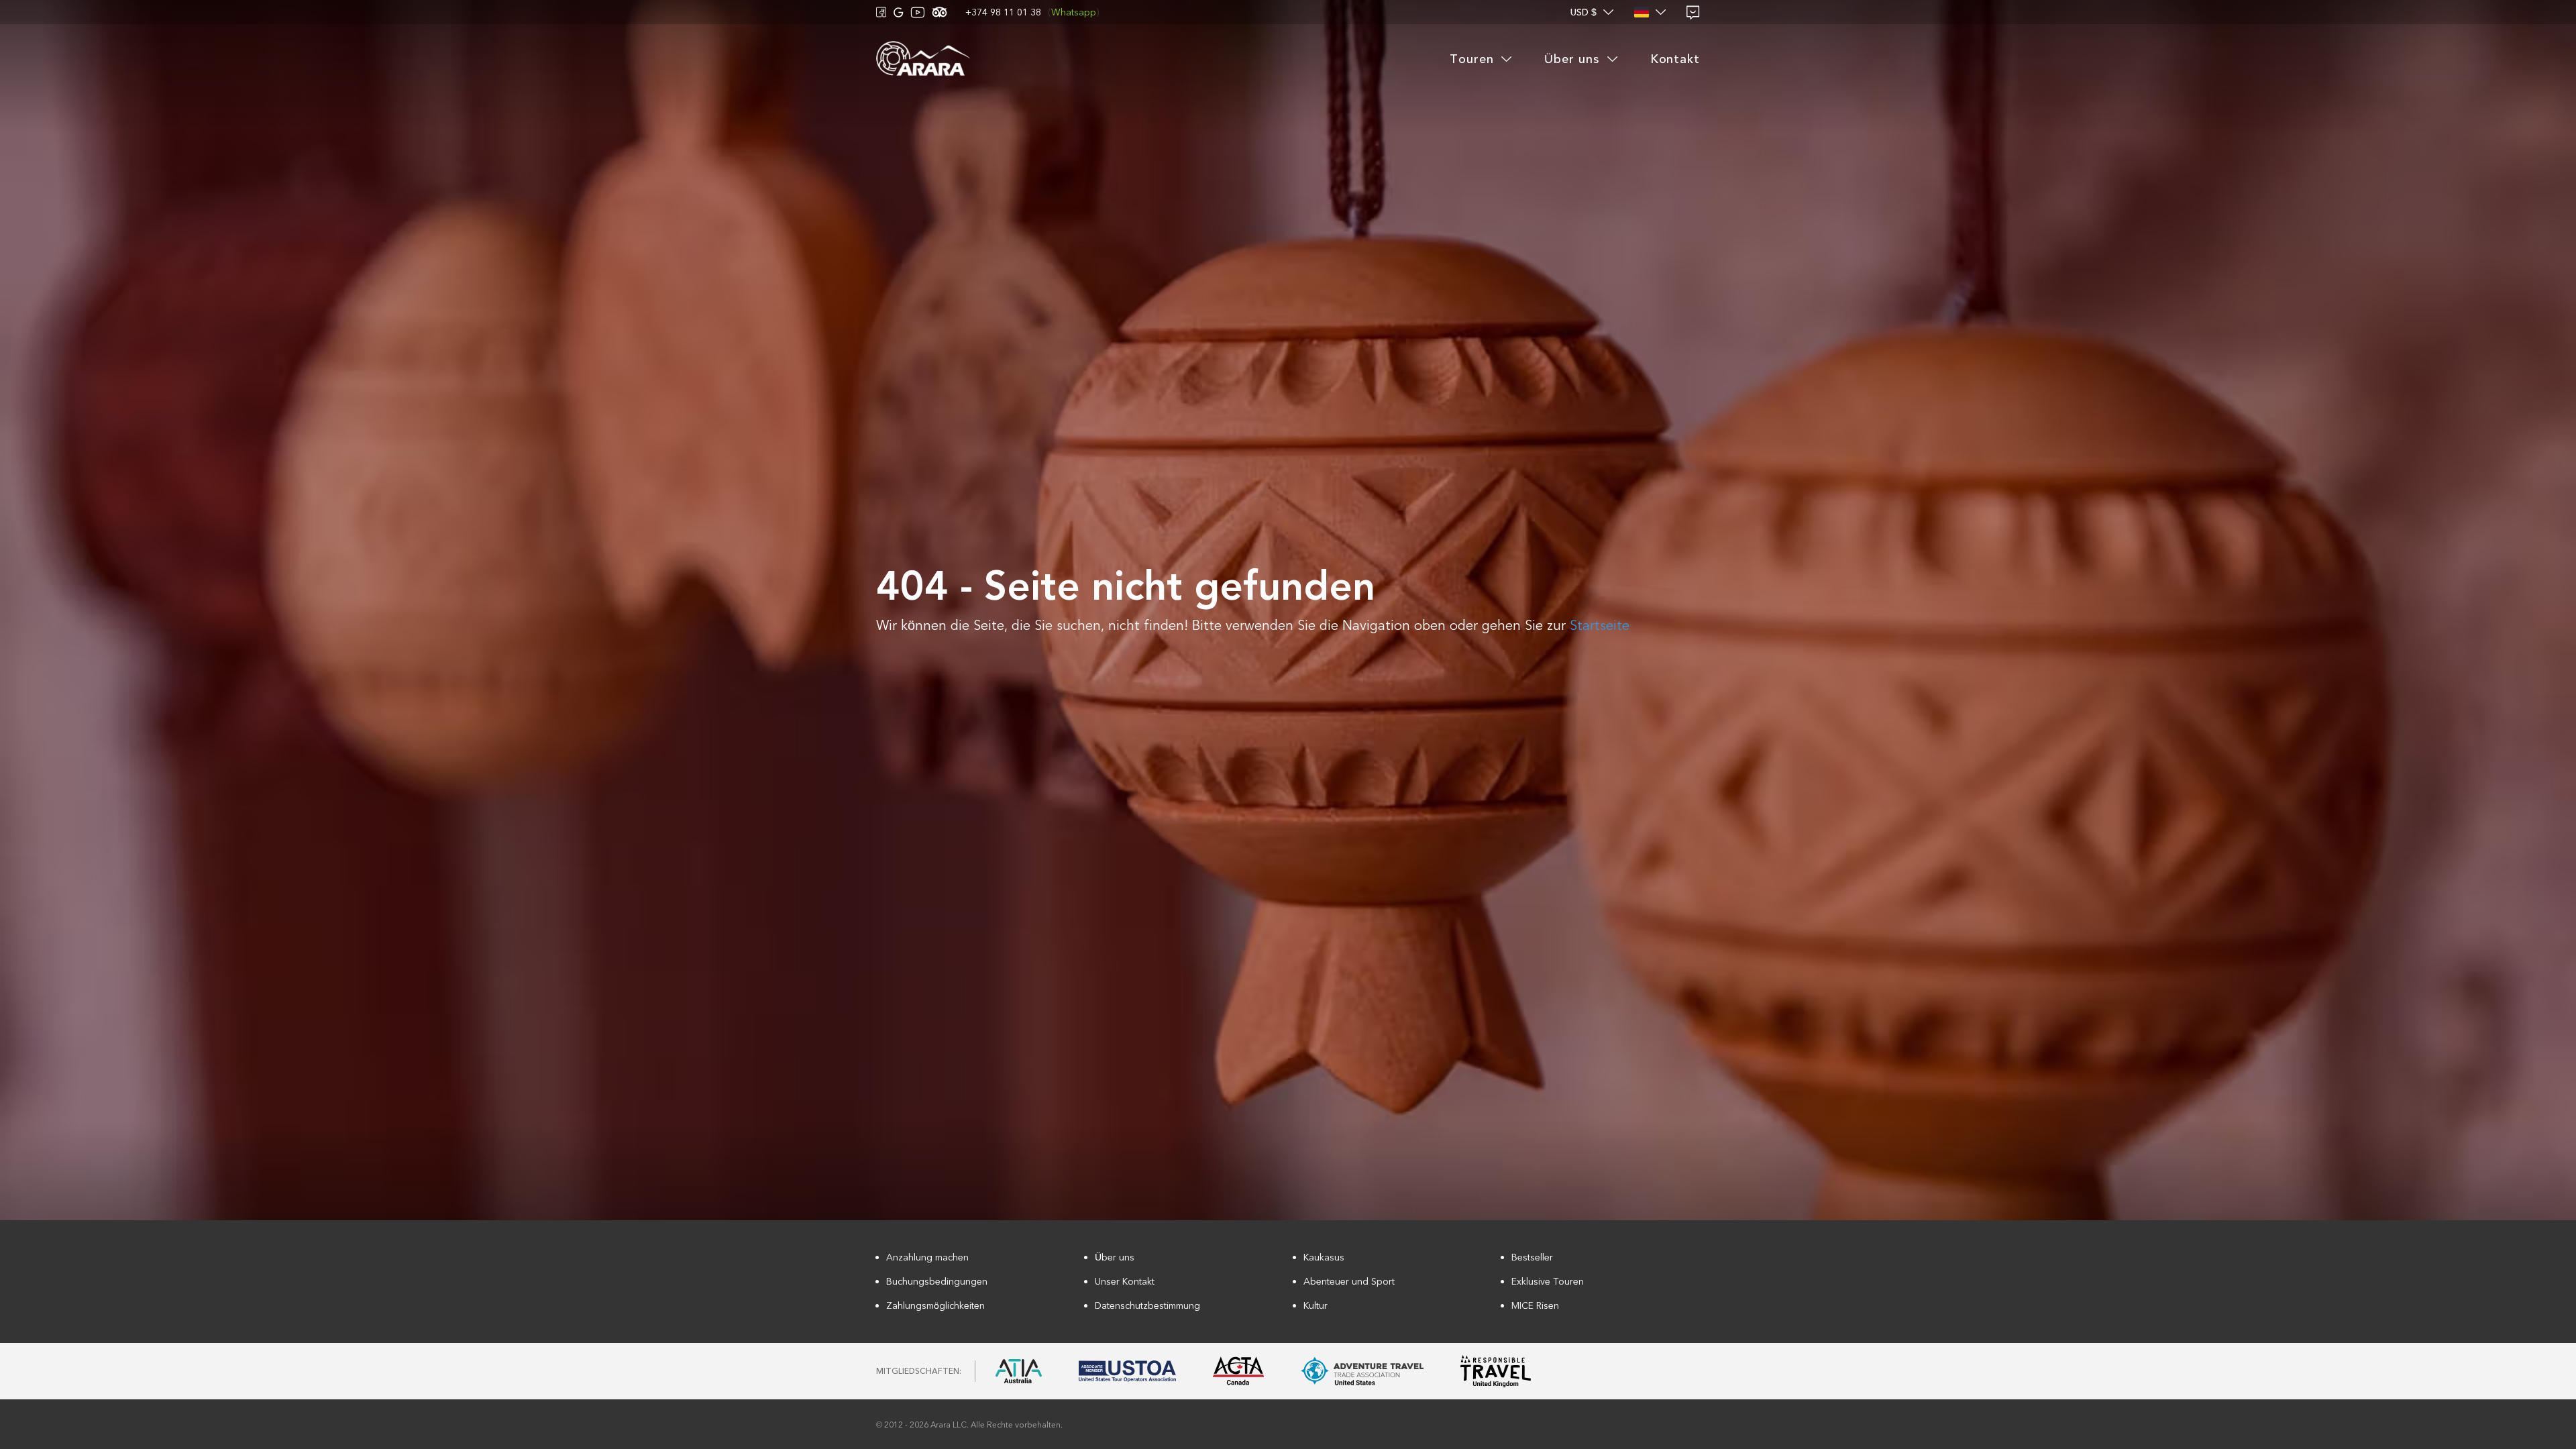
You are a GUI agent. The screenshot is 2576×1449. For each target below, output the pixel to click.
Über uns (1115, 1257)
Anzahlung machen (927, 1257)
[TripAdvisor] (940, 12)
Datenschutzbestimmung (1147, 1306)
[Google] (899, 12)
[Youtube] (918, 12)
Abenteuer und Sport (1349, 1282)
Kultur (1316, 1306)
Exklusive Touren (1548, 1282)
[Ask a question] (1693, 12)
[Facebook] (881, 12)
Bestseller (1532, 1257)
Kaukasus (1324, 1257)
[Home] (923, 59)
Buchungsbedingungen (937, 1282)
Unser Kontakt (1125, 1282)
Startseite (1600, 626)
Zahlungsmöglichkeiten (935, 1306)
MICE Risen (1535, 1306)
